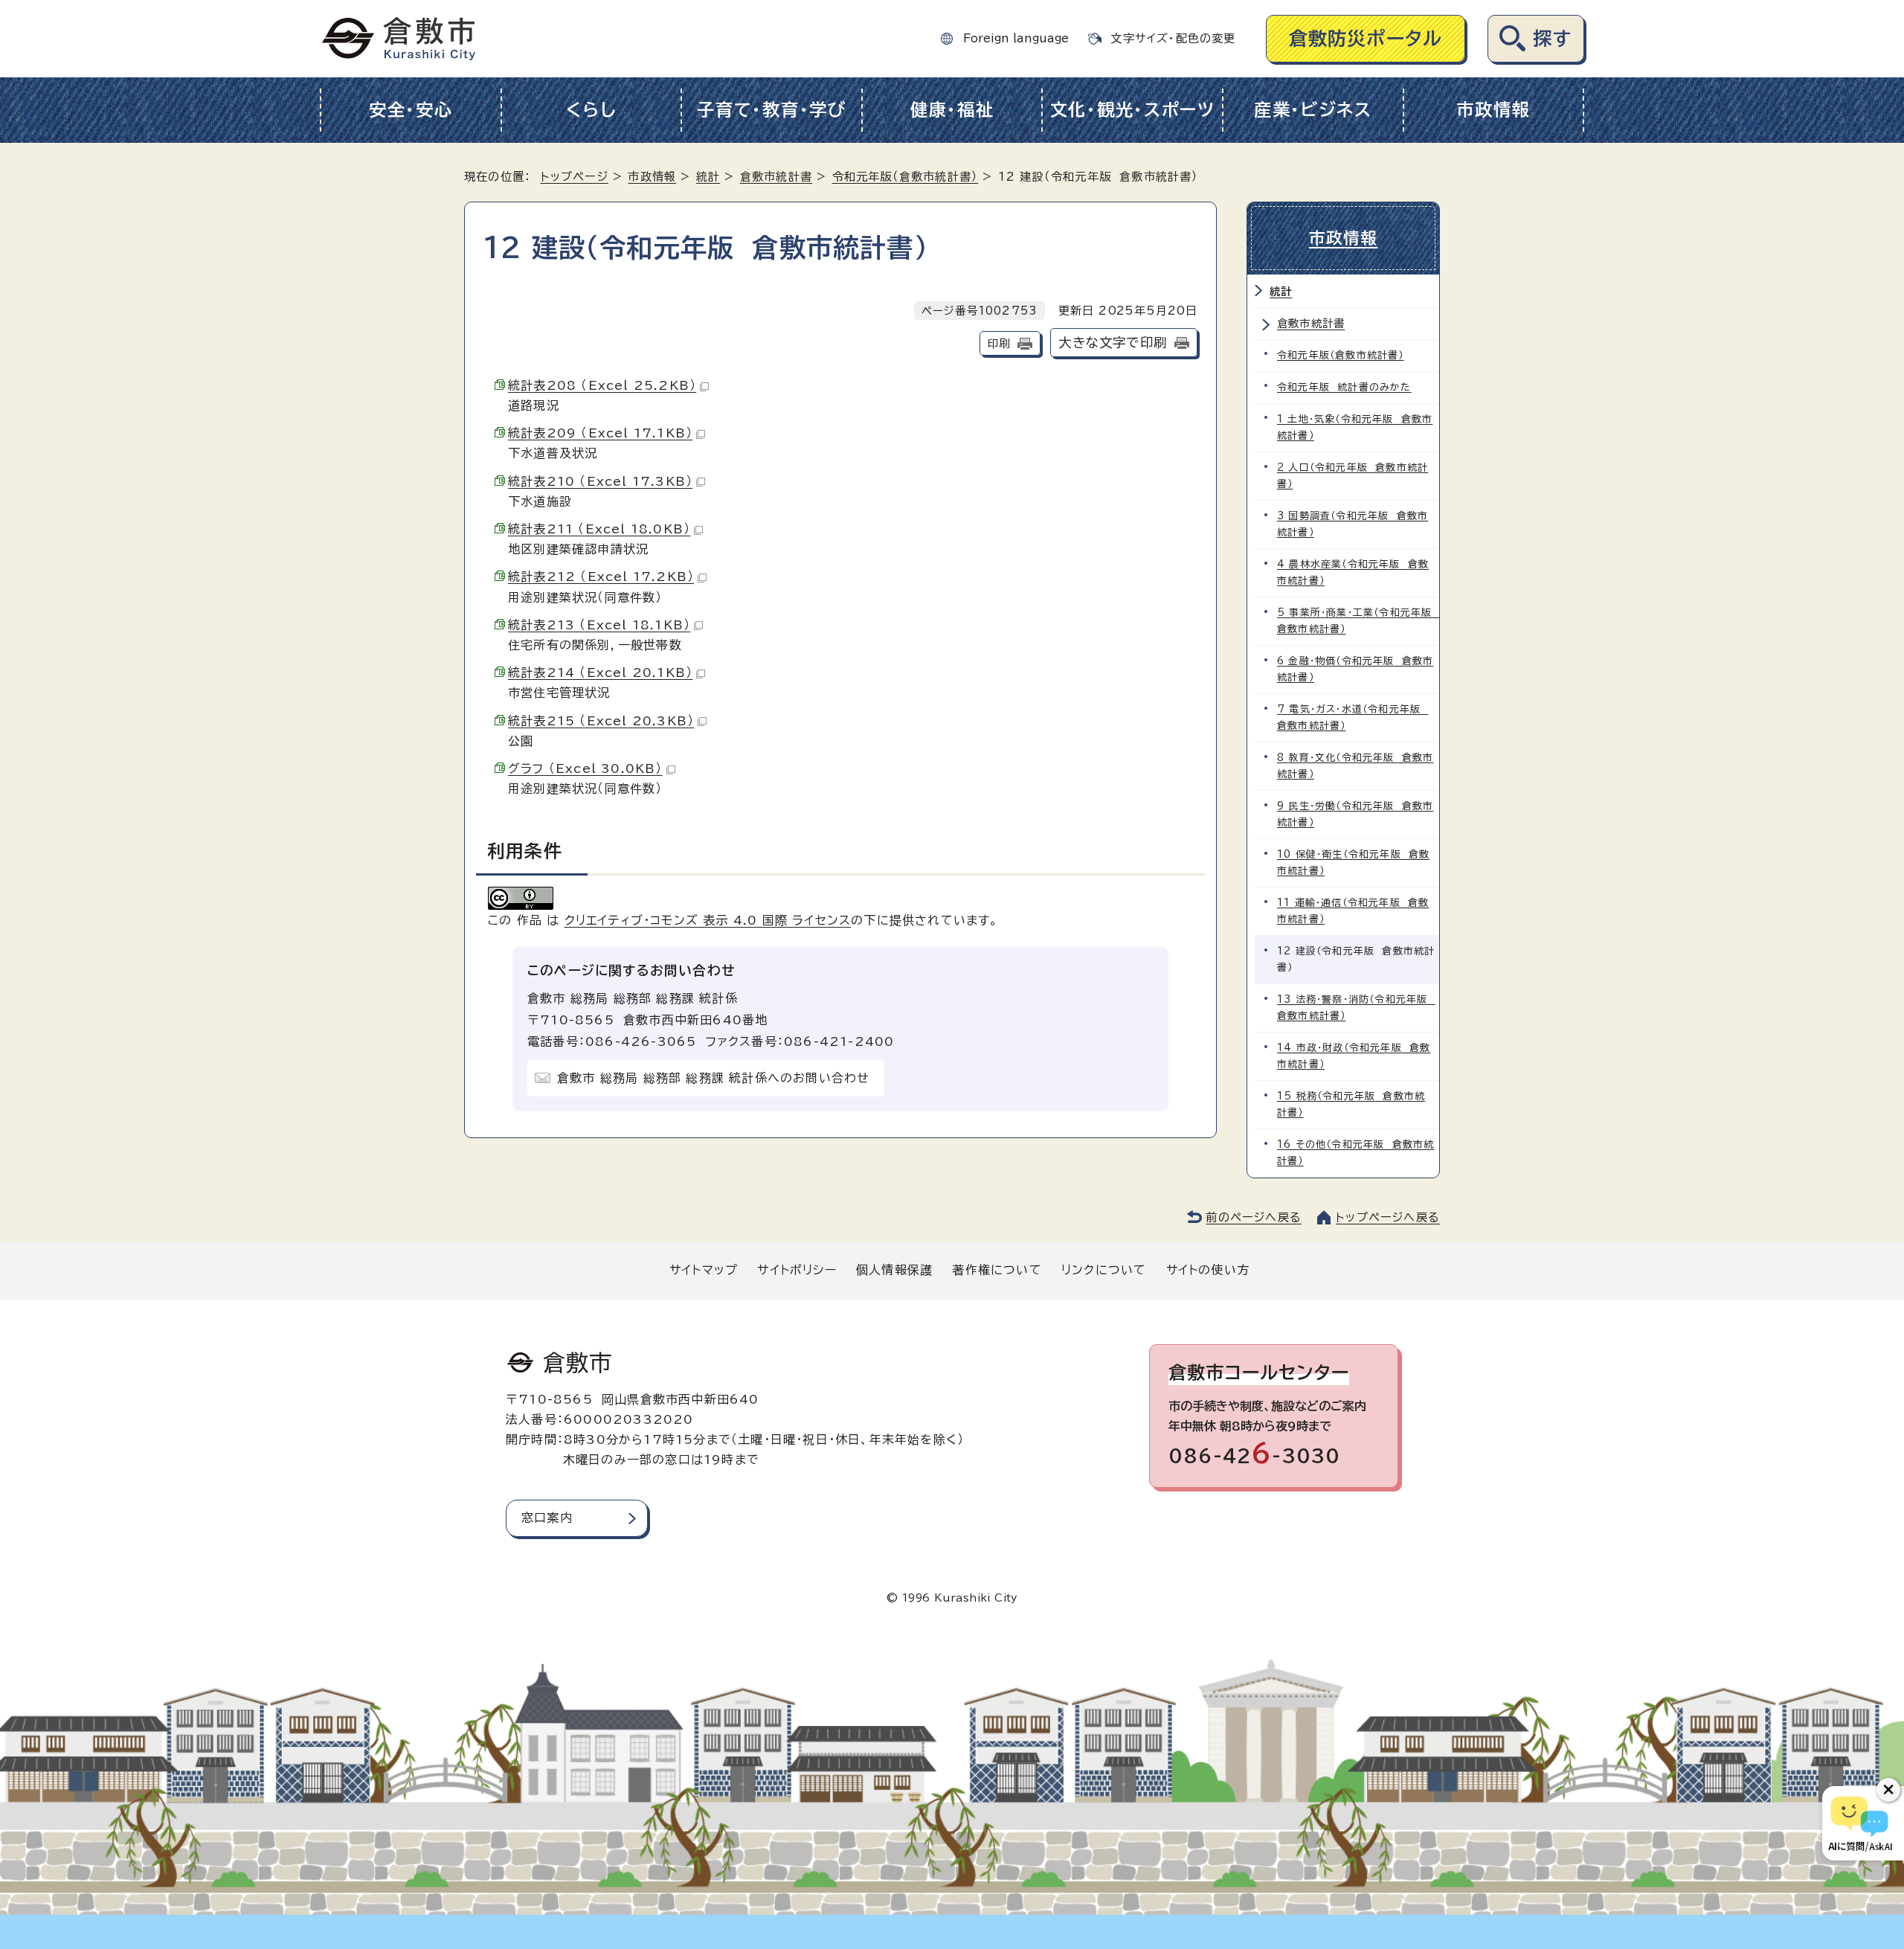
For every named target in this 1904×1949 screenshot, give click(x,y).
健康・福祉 (952, 110)
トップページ (575, 177)
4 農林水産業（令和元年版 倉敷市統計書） (1353, 572)
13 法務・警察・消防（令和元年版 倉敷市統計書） (1356, 1008)
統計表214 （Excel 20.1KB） (600, 672)
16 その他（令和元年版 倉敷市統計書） (1355, 1153)
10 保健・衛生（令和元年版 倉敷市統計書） (1353, 863)
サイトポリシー (797, 1270)
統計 (708, 177)
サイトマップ (704, 1270)
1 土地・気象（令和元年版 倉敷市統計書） (1355, 427)
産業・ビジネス (1313, 110)
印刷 (999, 343)
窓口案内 (547, 1518)
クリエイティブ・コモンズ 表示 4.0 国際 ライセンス (708, 920)
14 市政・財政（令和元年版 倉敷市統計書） (1354, 1056)
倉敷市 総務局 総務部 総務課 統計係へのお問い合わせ (713, 1078)
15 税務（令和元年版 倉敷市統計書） (1351, 1104)
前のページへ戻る (1254, 1217)
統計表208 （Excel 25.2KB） (602, 385)
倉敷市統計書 (776, 177)
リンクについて (1104, 1270)
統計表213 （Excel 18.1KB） (599, 625)
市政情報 (1493, 110)
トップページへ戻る (1388, 1217)
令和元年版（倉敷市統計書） (906, 177)
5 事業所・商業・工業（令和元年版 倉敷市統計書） (1358, 621)
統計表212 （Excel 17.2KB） (601, 577)
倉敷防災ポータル (1366, 38)
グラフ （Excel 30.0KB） (585, 768)
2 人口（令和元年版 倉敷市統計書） (1353, 476)
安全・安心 (411, 110)
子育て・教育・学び (772, 110)
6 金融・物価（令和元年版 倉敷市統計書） (1355, 669)
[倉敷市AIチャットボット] (1860, 1823)
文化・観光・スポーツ (1133, 110)
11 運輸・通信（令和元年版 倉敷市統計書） (1353, 911)
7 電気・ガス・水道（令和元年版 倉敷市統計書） (1353, 717)
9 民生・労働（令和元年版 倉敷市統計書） (1355, 814)
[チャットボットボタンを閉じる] (1888, 1790)
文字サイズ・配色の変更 (1173, 38)
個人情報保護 (894, 1270)
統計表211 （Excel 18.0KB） (599, 529)
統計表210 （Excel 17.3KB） (600, 481)
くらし (591, 110)
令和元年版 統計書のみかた (1344, 387)
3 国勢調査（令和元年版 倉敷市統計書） (1353, 524)
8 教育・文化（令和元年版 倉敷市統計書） (1355, 766)
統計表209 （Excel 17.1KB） (600, 433)
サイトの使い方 (1208, 1270)
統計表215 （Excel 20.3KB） (601, 721)
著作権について (997, 1270)
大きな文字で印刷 (1113, 343)
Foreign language (1016, 38)
